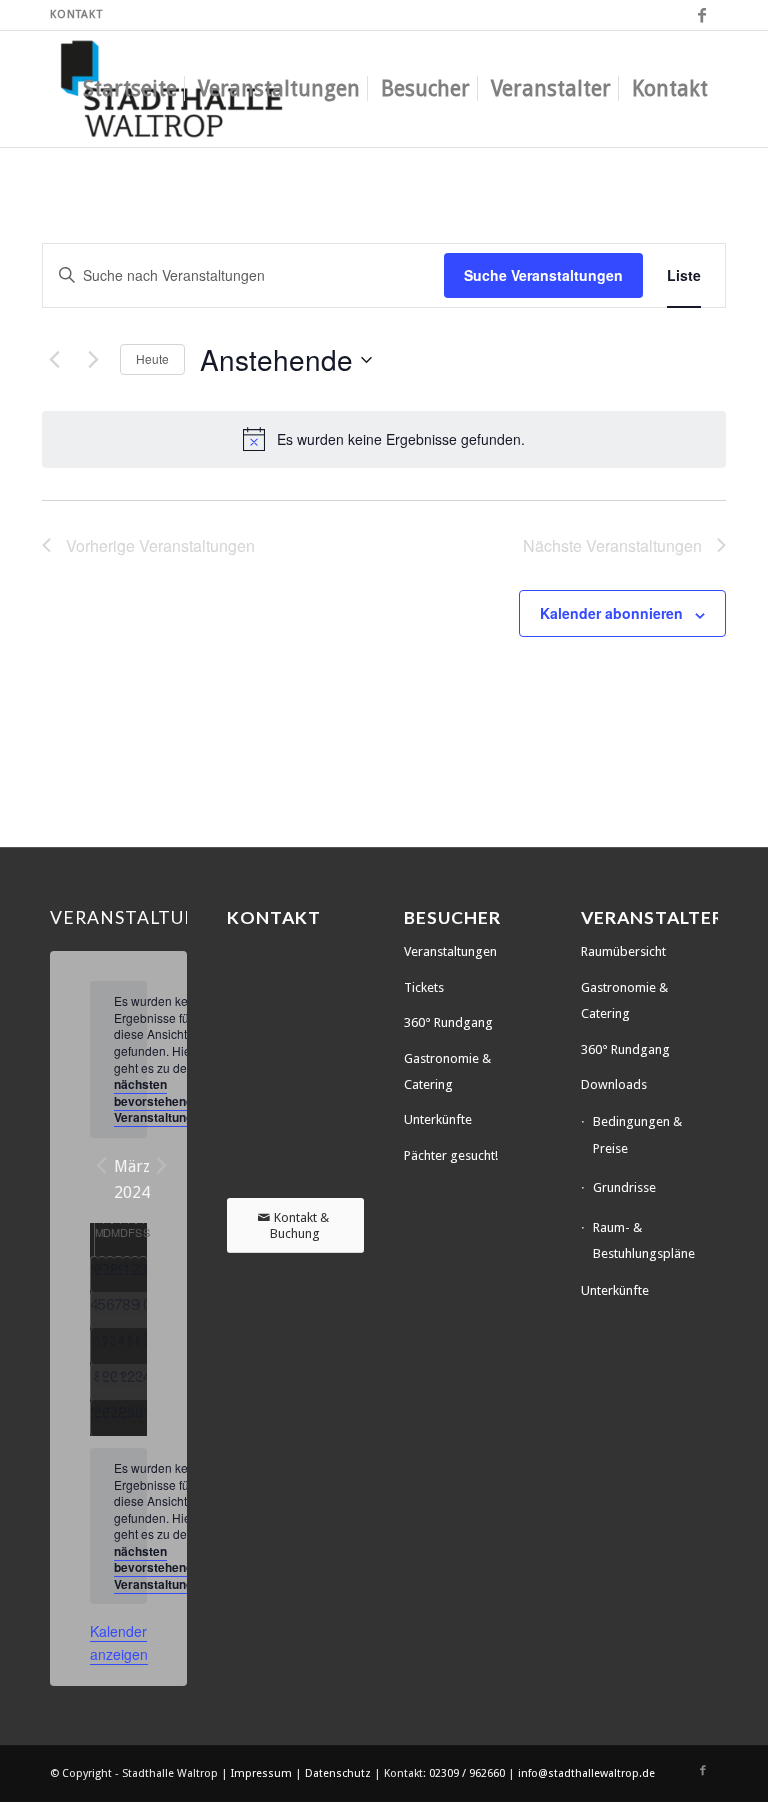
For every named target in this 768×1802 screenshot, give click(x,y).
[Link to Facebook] (703, 15)
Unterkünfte (438, 1119)
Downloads (614, 1084)
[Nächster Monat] (162, 1166)
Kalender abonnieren (611, 613)
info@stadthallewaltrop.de (586, 1773)
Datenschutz (339, 1773)
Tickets (424, 987)
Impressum (263, 1773)
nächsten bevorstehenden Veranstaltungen (160, 1100)
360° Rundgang (448, 1022)
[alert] (384, 439)
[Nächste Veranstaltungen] (93, 360)
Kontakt (76, 14)
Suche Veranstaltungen (543, 275)
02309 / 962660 (467, 1773)
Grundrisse (624, 1187)
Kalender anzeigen (119, 1642)
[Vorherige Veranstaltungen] (54, 360)
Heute (152, 358)
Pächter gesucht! (451, 1155)
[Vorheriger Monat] (102, 1166)
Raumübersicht (623, 951)
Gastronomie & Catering (447, 1071)
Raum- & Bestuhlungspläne (644, 1240)
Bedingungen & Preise (637, 1134)
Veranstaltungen (450, 951)
